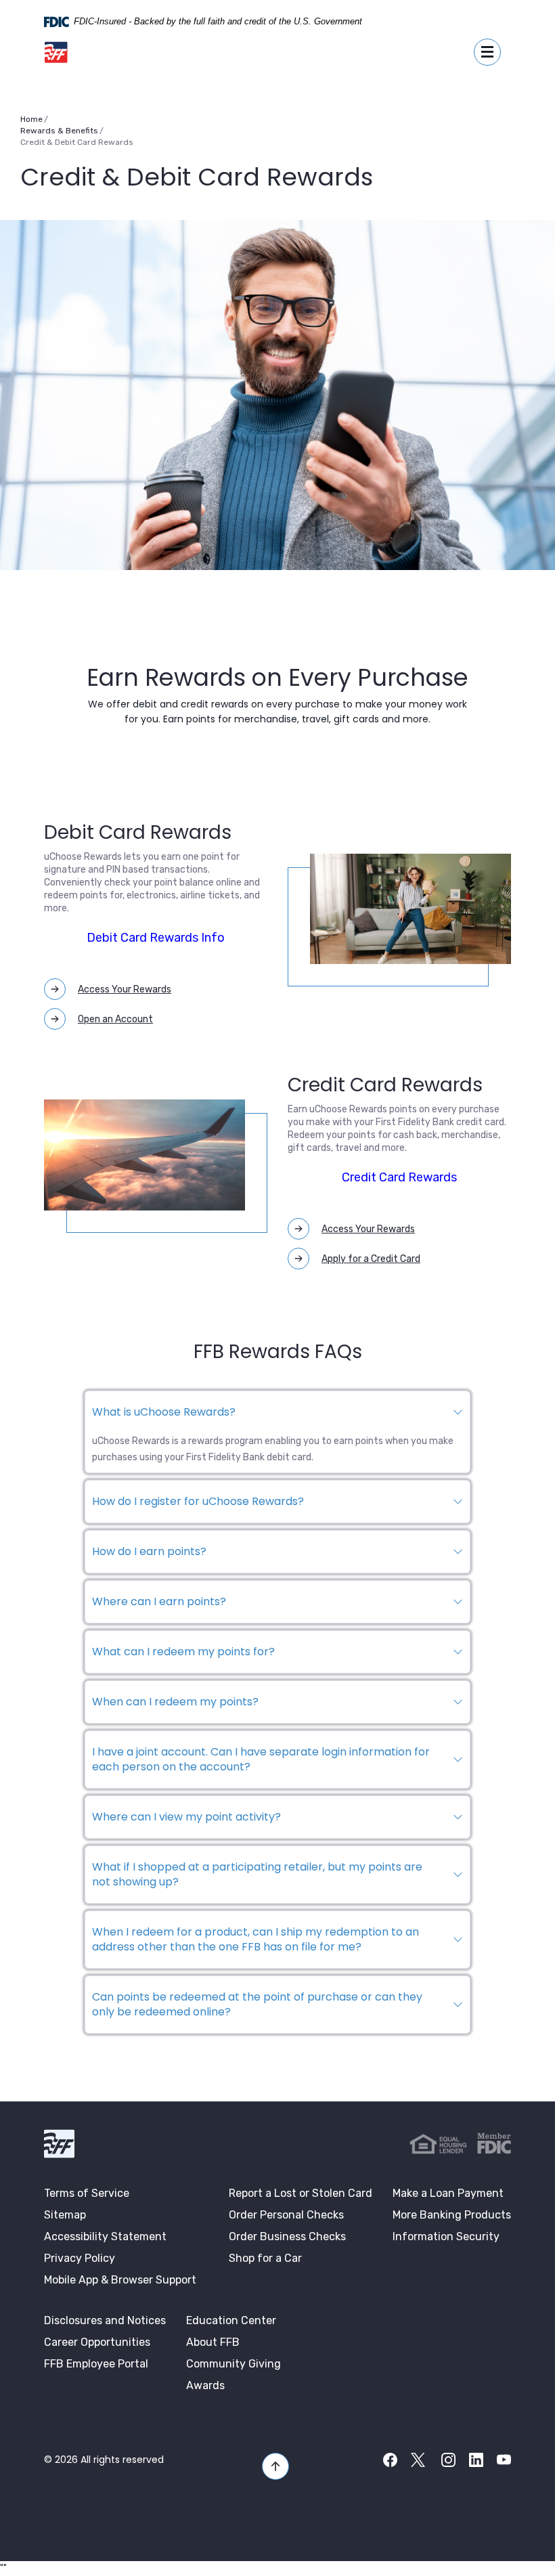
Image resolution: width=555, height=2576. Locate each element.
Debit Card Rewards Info (156, 938)
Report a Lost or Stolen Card (301, 2193)
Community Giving (234, 2364)
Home (31, 119)
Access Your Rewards (125, 989)
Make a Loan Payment (448, 2193)
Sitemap (65, 2215)
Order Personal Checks (286, 2215)
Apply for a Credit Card (371, 1259)
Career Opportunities (97, 2342)
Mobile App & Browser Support (120, 2280)
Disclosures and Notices (105, 2320)
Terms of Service (87, 2193)
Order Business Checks (287, 2236)
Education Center (231, 2320)
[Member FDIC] (494, 2143)
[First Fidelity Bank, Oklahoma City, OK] (56, 52)
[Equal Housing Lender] (438, 2144)
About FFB (213, 2342)
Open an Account (115, 1019)
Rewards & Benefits (59, 131)
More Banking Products (452, 2215)
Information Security (446, 2236)
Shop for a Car (265, 2258)
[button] (277, 1412)
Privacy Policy (80, 2258)
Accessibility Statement (105, 2236)
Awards (205, 2385)
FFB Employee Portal (96, 2364)
